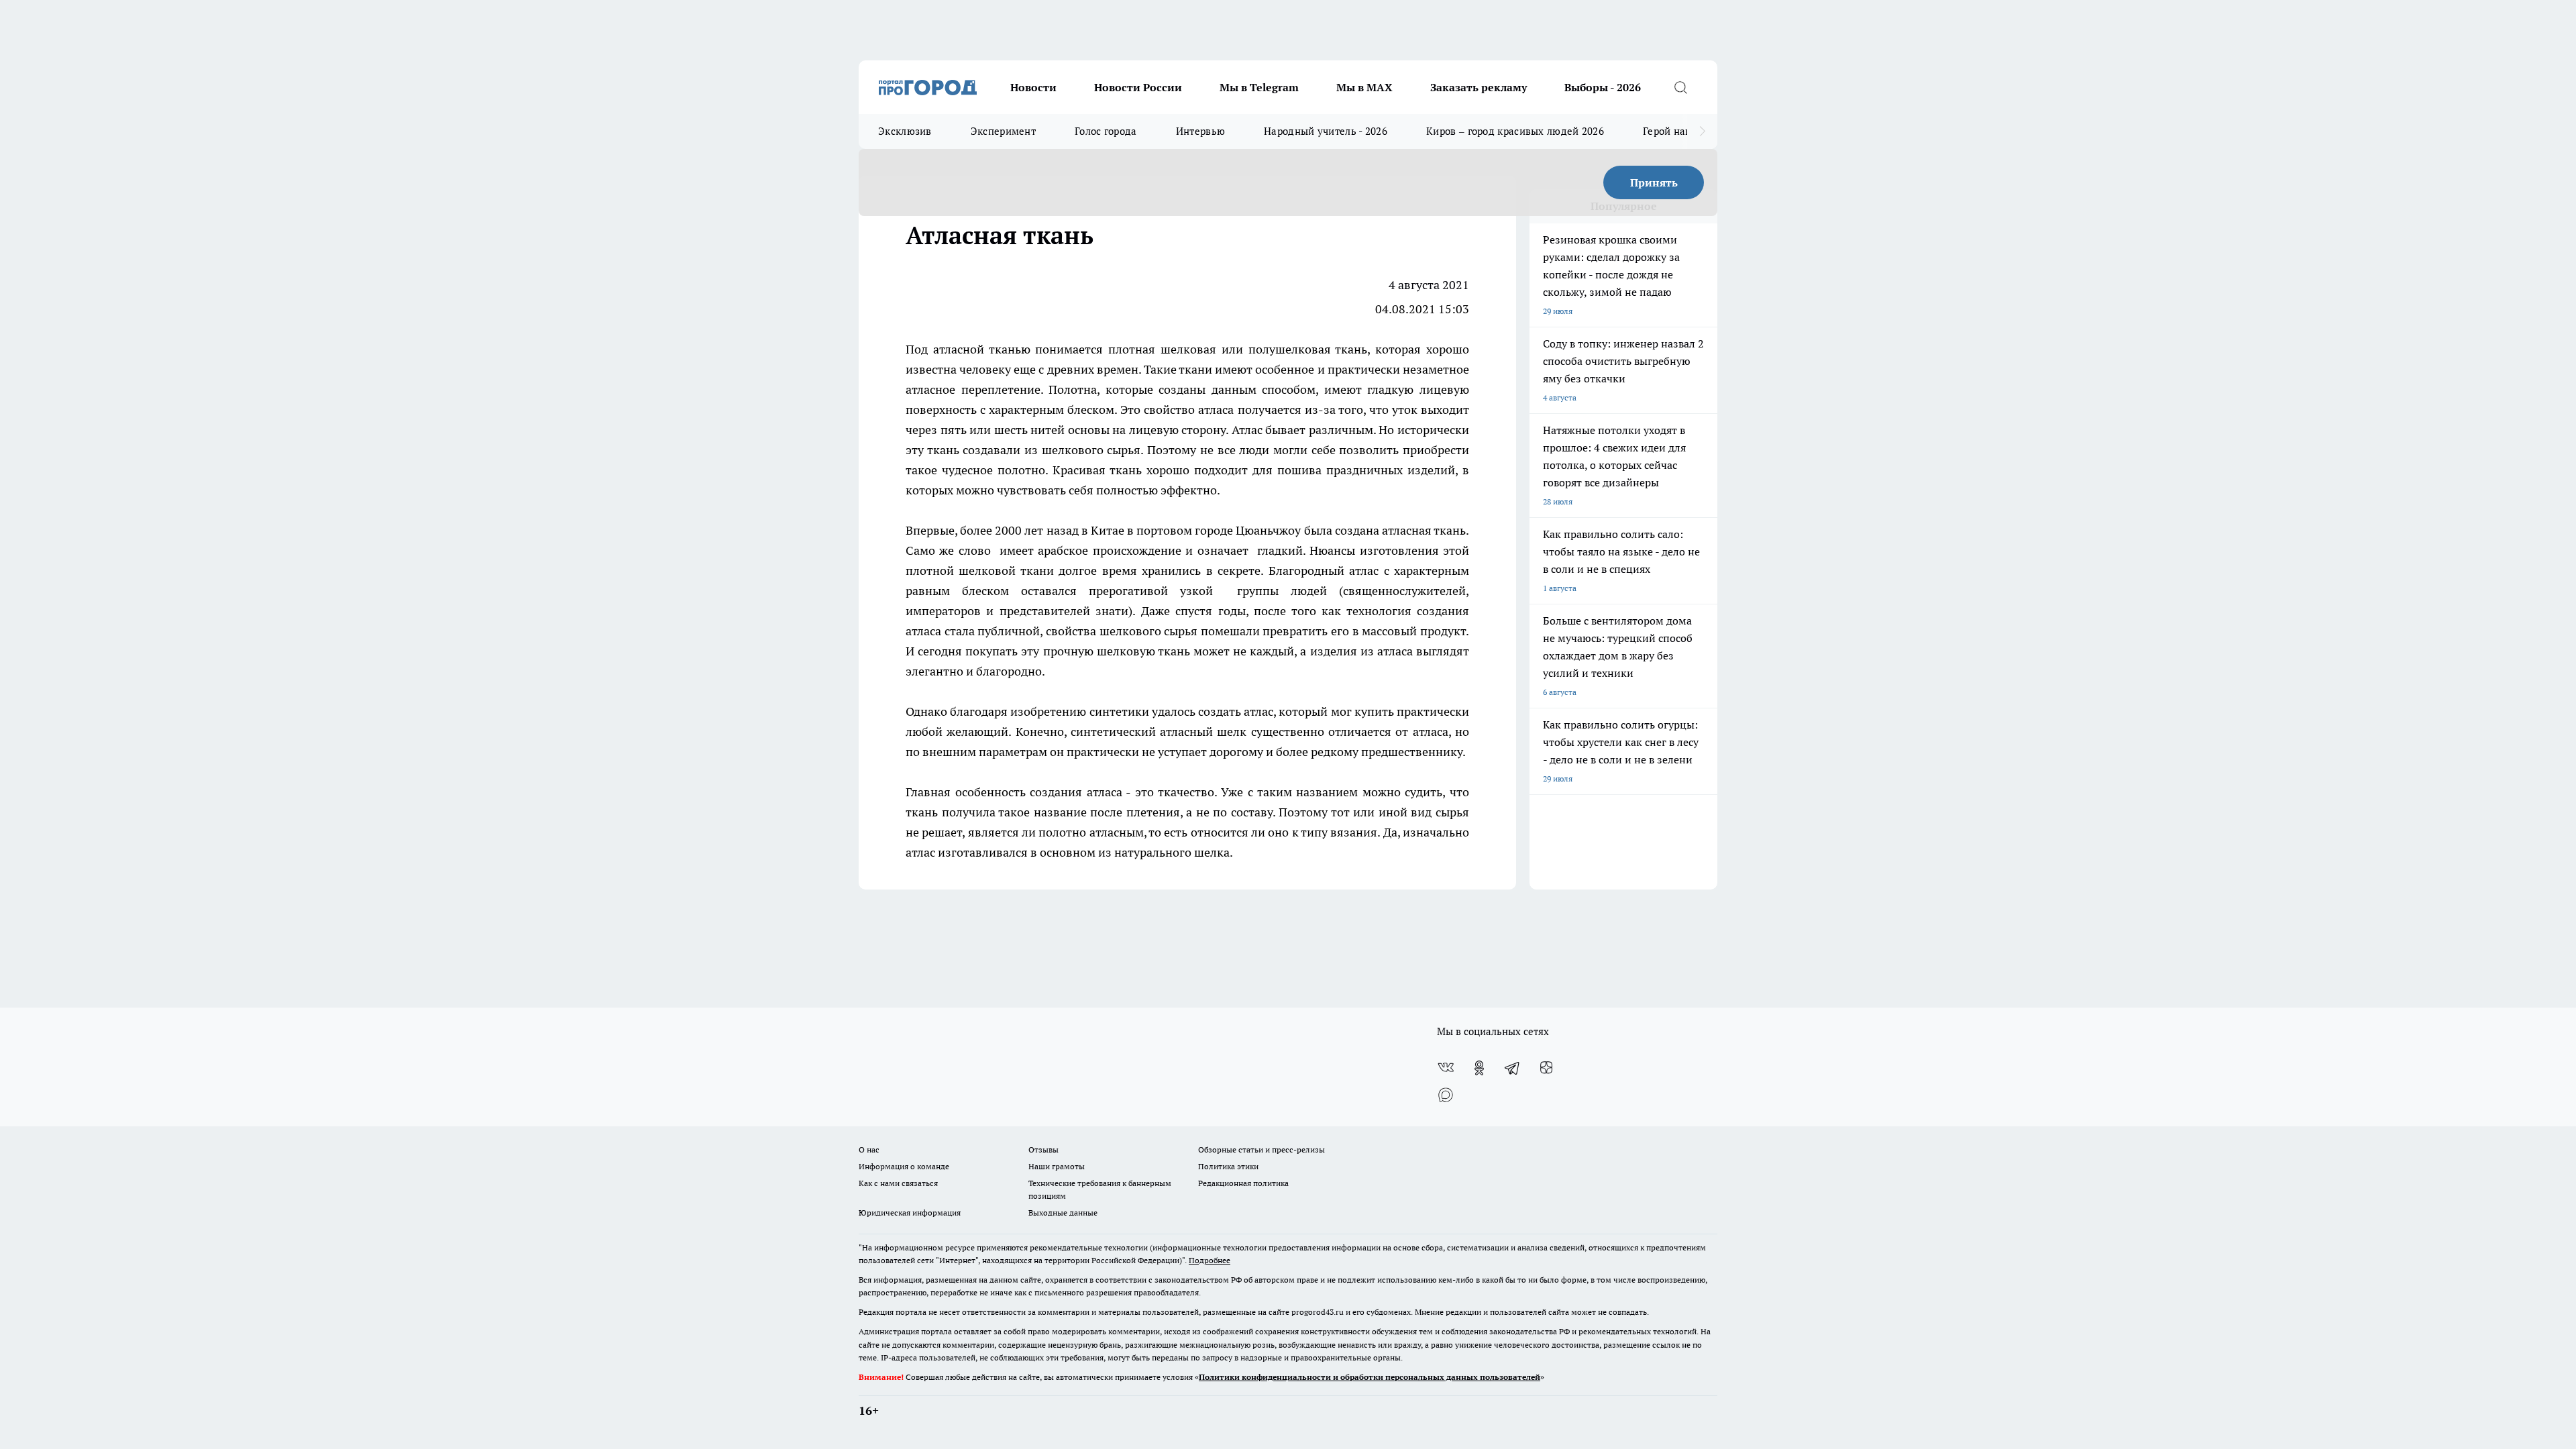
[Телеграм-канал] (1513, 1068)
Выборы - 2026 (1603, 87)
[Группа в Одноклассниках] (1479, 1068)
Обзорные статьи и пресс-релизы (1262, 1149)
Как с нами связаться (898, 1183)
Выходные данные (1063, 1213)
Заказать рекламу (1479, 87)
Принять (1654, 182)
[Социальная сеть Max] (1446, 1095)
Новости (1033, 87)
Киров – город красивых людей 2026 (1515, 131)
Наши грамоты (1057, 1166)
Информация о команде (904, 1166)
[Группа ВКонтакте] (1446, 1068)
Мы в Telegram (1259, 87)
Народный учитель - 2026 (1326, 131)
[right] (1702, 131)
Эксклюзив (905, 131)
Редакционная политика (1243, 1183)
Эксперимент (1003, 131)
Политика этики (1228, 1166)
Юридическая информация (910, 1213)
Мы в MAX (1364, 87)
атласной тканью (982, 349)
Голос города (1106, 131)
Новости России (1138, 87)
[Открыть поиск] (1680, 87)
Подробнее (1210, 1260)
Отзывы (1043, 1149)
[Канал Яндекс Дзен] (1546, 1068)
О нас (869, 1149)
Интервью (1200, 131)
